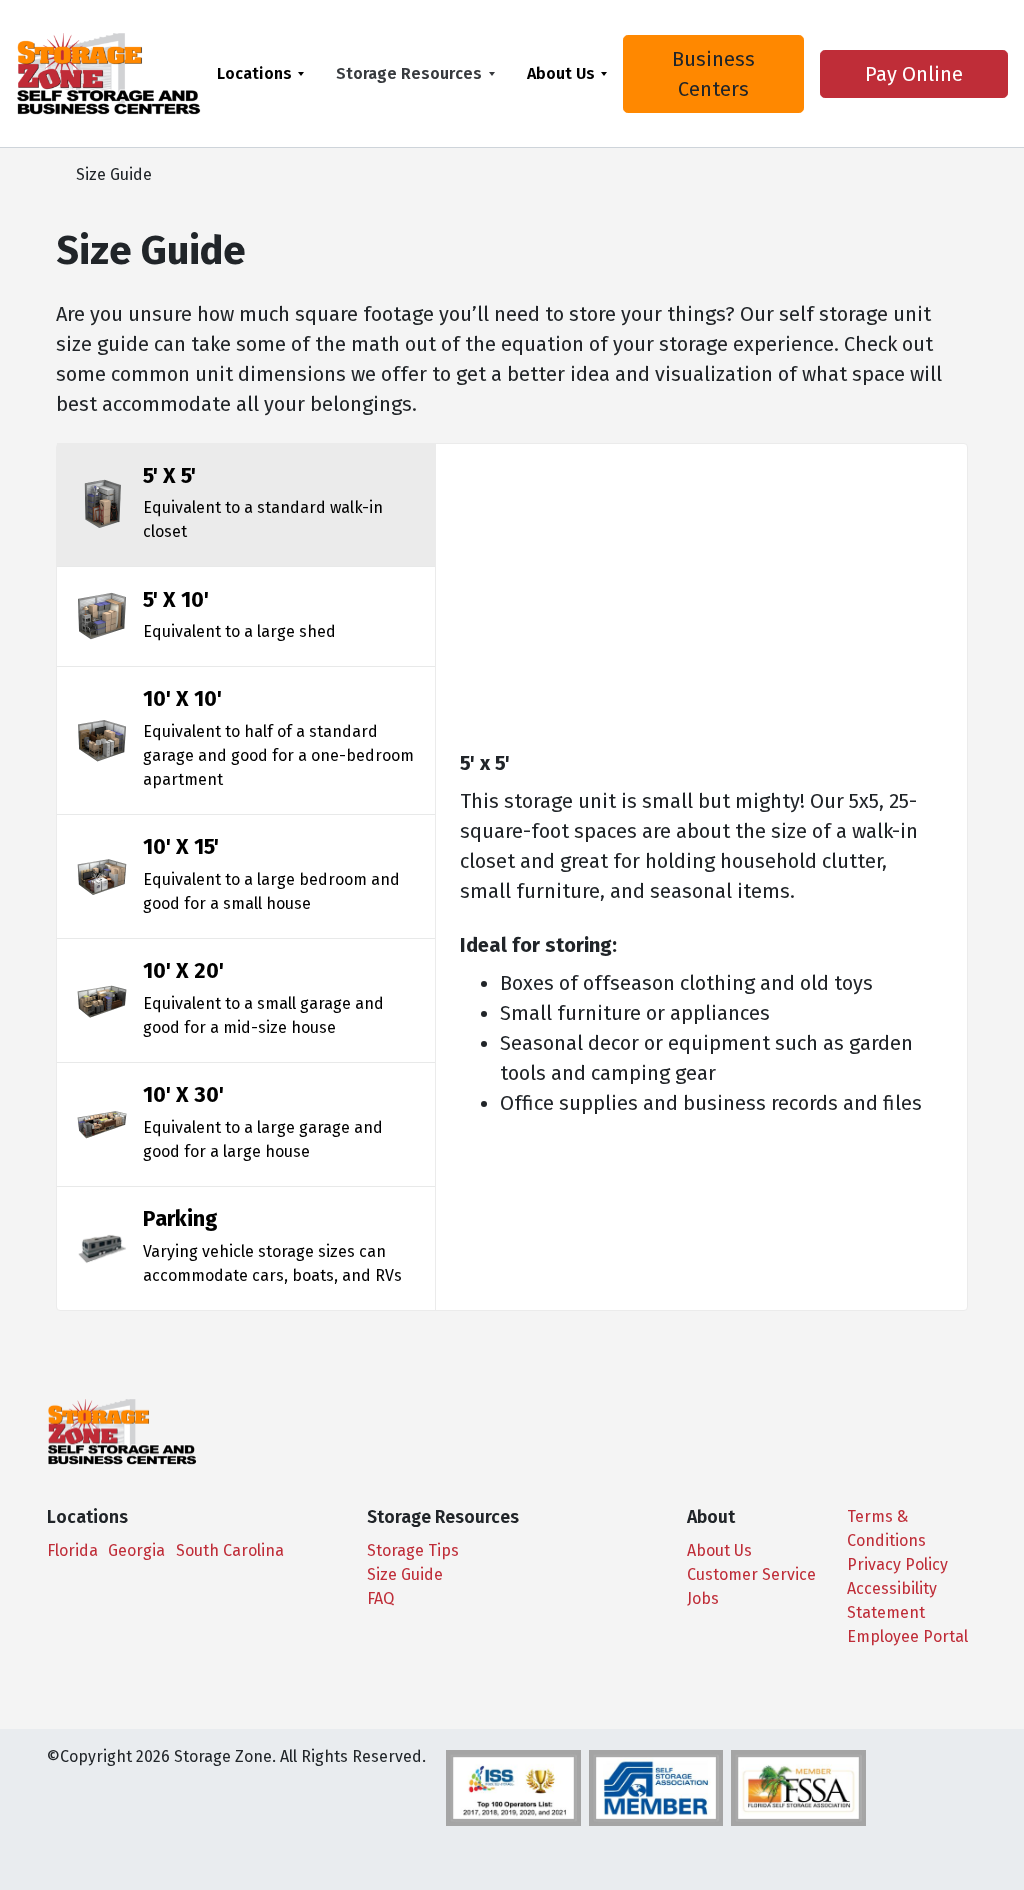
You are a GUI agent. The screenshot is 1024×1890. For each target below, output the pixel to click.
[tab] (246, 504)
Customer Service (751, 1574)
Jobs (703, 1598)
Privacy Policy (897, 1564)
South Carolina (230, 1550)
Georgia (136, 1550)
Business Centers (713, 74)
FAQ (380, 1598)
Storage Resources (409, 73)
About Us (561, 73)
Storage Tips (413, 1550)
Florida (72, 1550)
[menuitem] (260, 73)
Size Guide (405, 1574)
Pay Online (914, 74)
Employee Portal (907, 1636)
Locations (254, 73)
